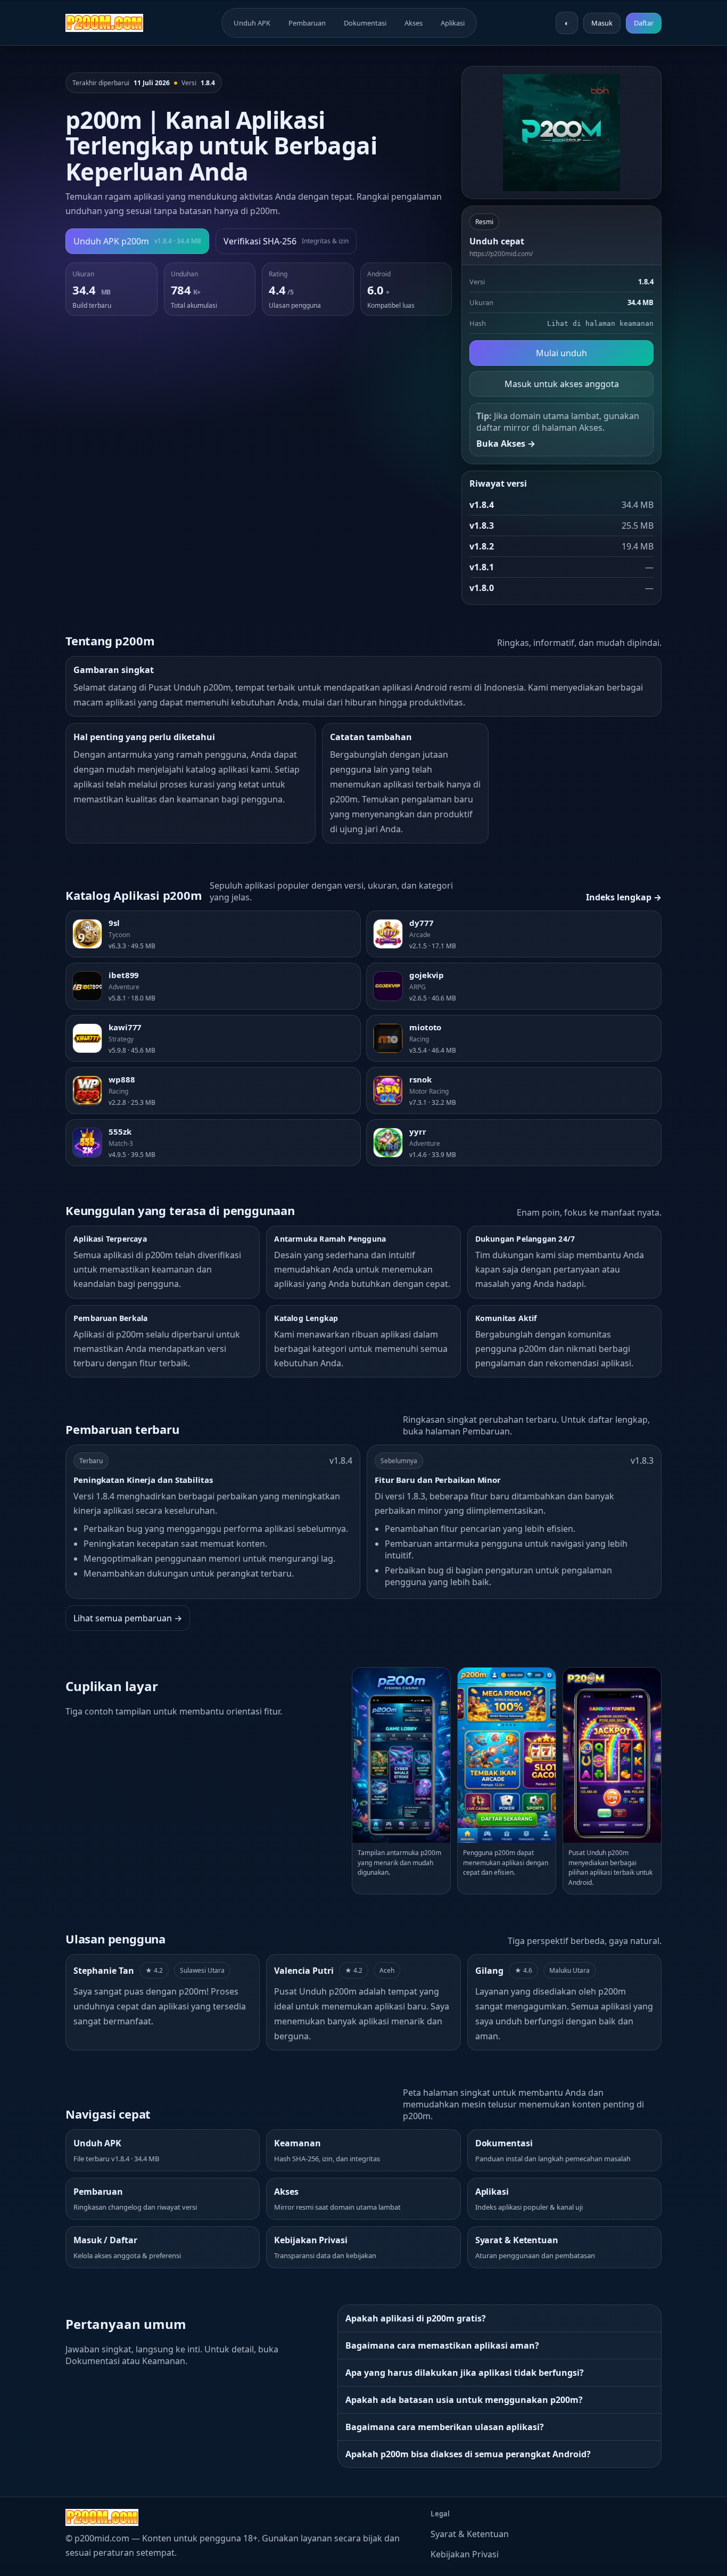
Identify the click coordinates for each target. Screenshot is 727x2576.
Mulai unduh (561, 353)
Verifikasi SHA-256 (286, 241)
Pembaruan (307, 23)
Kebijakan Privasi (465, 2554)
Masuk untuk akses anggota (562, 384)
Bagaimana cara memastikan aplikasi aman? (442, 2345)
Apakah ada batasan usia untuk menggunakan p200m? (464, 2400)
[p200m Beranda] (104, 23)
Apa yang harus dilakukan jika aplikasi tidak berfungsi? (465, 2373)
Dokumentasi (365, 23)
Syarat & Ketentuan (470, 2534)
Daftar (644, 23)
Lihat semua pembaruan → (128, 1618)
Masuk (602, 23)
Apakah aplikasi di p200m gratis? (416, 2318)
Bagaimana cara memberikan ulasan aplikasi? (445, 2427)
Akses (414, 23)
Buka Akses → (506, 444)
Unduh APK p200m (137, 241)
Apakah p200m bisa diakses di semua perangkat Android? (468, 2454)
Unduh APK (252, 23)
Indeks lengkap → (624, 897)
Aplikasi (453, 23)
